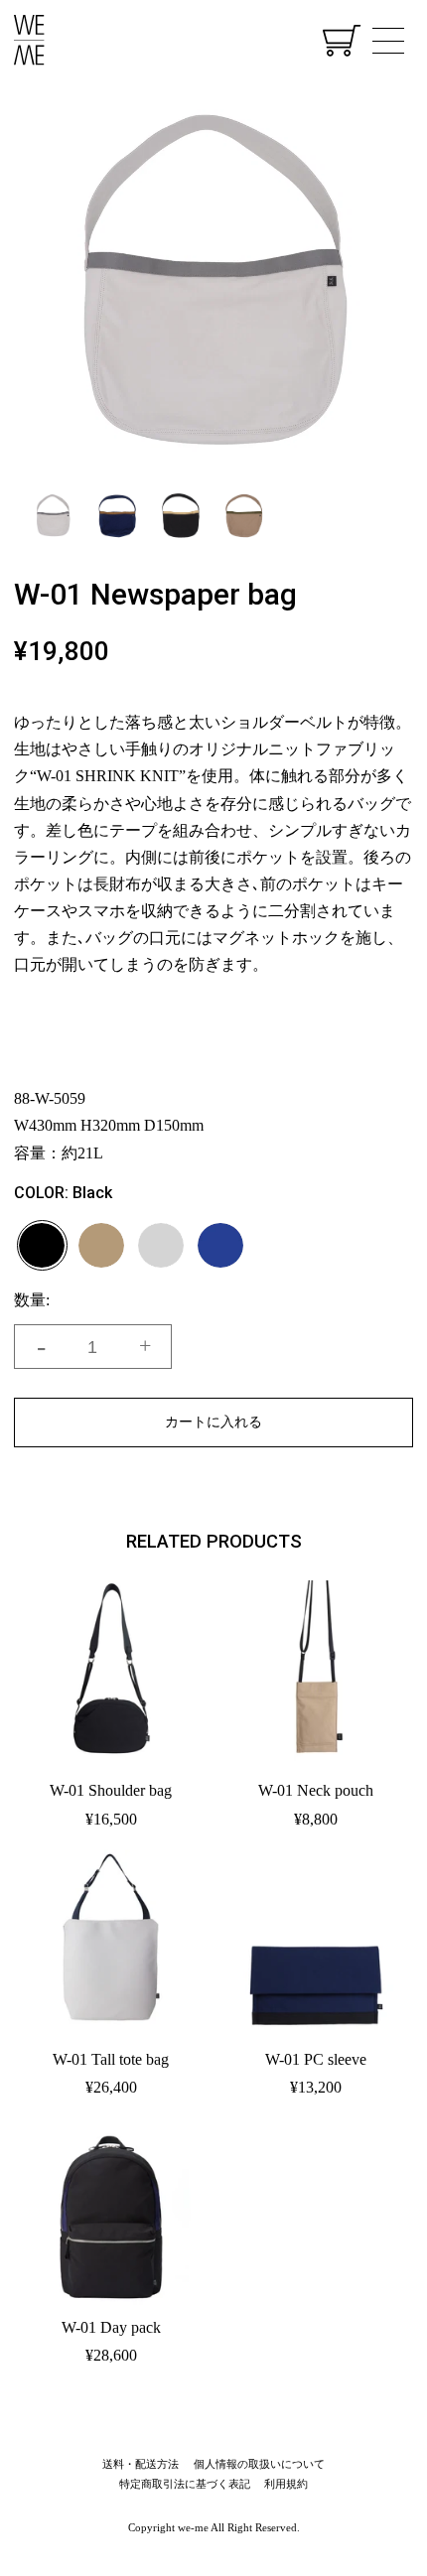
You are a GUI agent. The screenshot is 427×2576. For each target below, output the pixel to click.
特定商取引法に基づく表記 (185, 2484)
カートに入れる (213, 1422)
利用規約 (286, 2484)
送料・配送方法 (141, 2464)
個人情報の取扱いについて (259, 2464)
